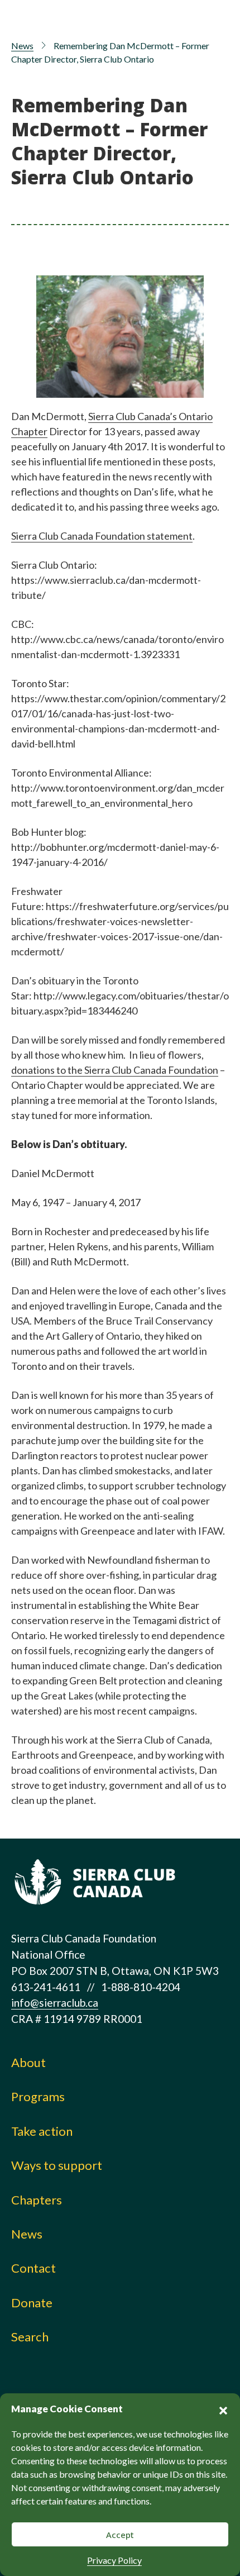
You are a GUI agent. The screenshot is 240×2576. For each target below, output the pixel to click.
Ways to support (57, 2165)
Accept (120, 2535)
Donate (32, 2303)
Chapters (37, 2200)
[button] (223, 2409)
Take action (42, 2131)
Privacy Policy (114, 2560)
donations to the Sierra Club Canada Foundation (115, 1070)
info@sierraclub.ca (55, 2003)
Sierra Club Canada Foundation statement (102, 536)
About (28, 2062)
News (22, 46)
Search (30, 2337)
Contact (33, 2268)
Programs (38, 2096)
